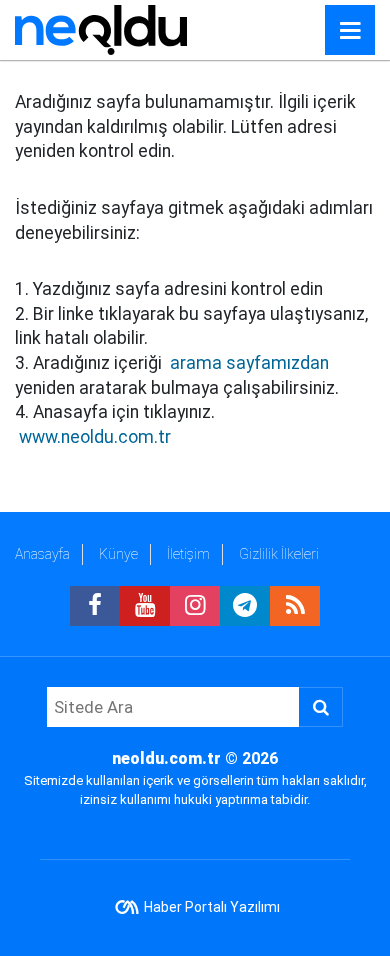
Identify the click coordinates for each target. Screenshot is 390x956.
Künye (118, 554)
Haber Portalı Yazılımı (212, 907)
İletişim (188, 554)
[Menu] (350, 31)
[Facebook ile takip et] (95, 606)
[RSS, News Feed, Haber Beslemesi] (295, 606)
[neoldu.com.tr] (101, 28)
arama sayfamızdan (249, 363)
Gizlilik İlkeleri (279, 554)
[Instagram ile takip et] (195, 606)
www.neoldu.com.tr (95, 437)
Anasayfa (42, 554)
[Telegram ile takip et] (245, 606)
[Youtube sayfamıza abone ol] (145, 606)
